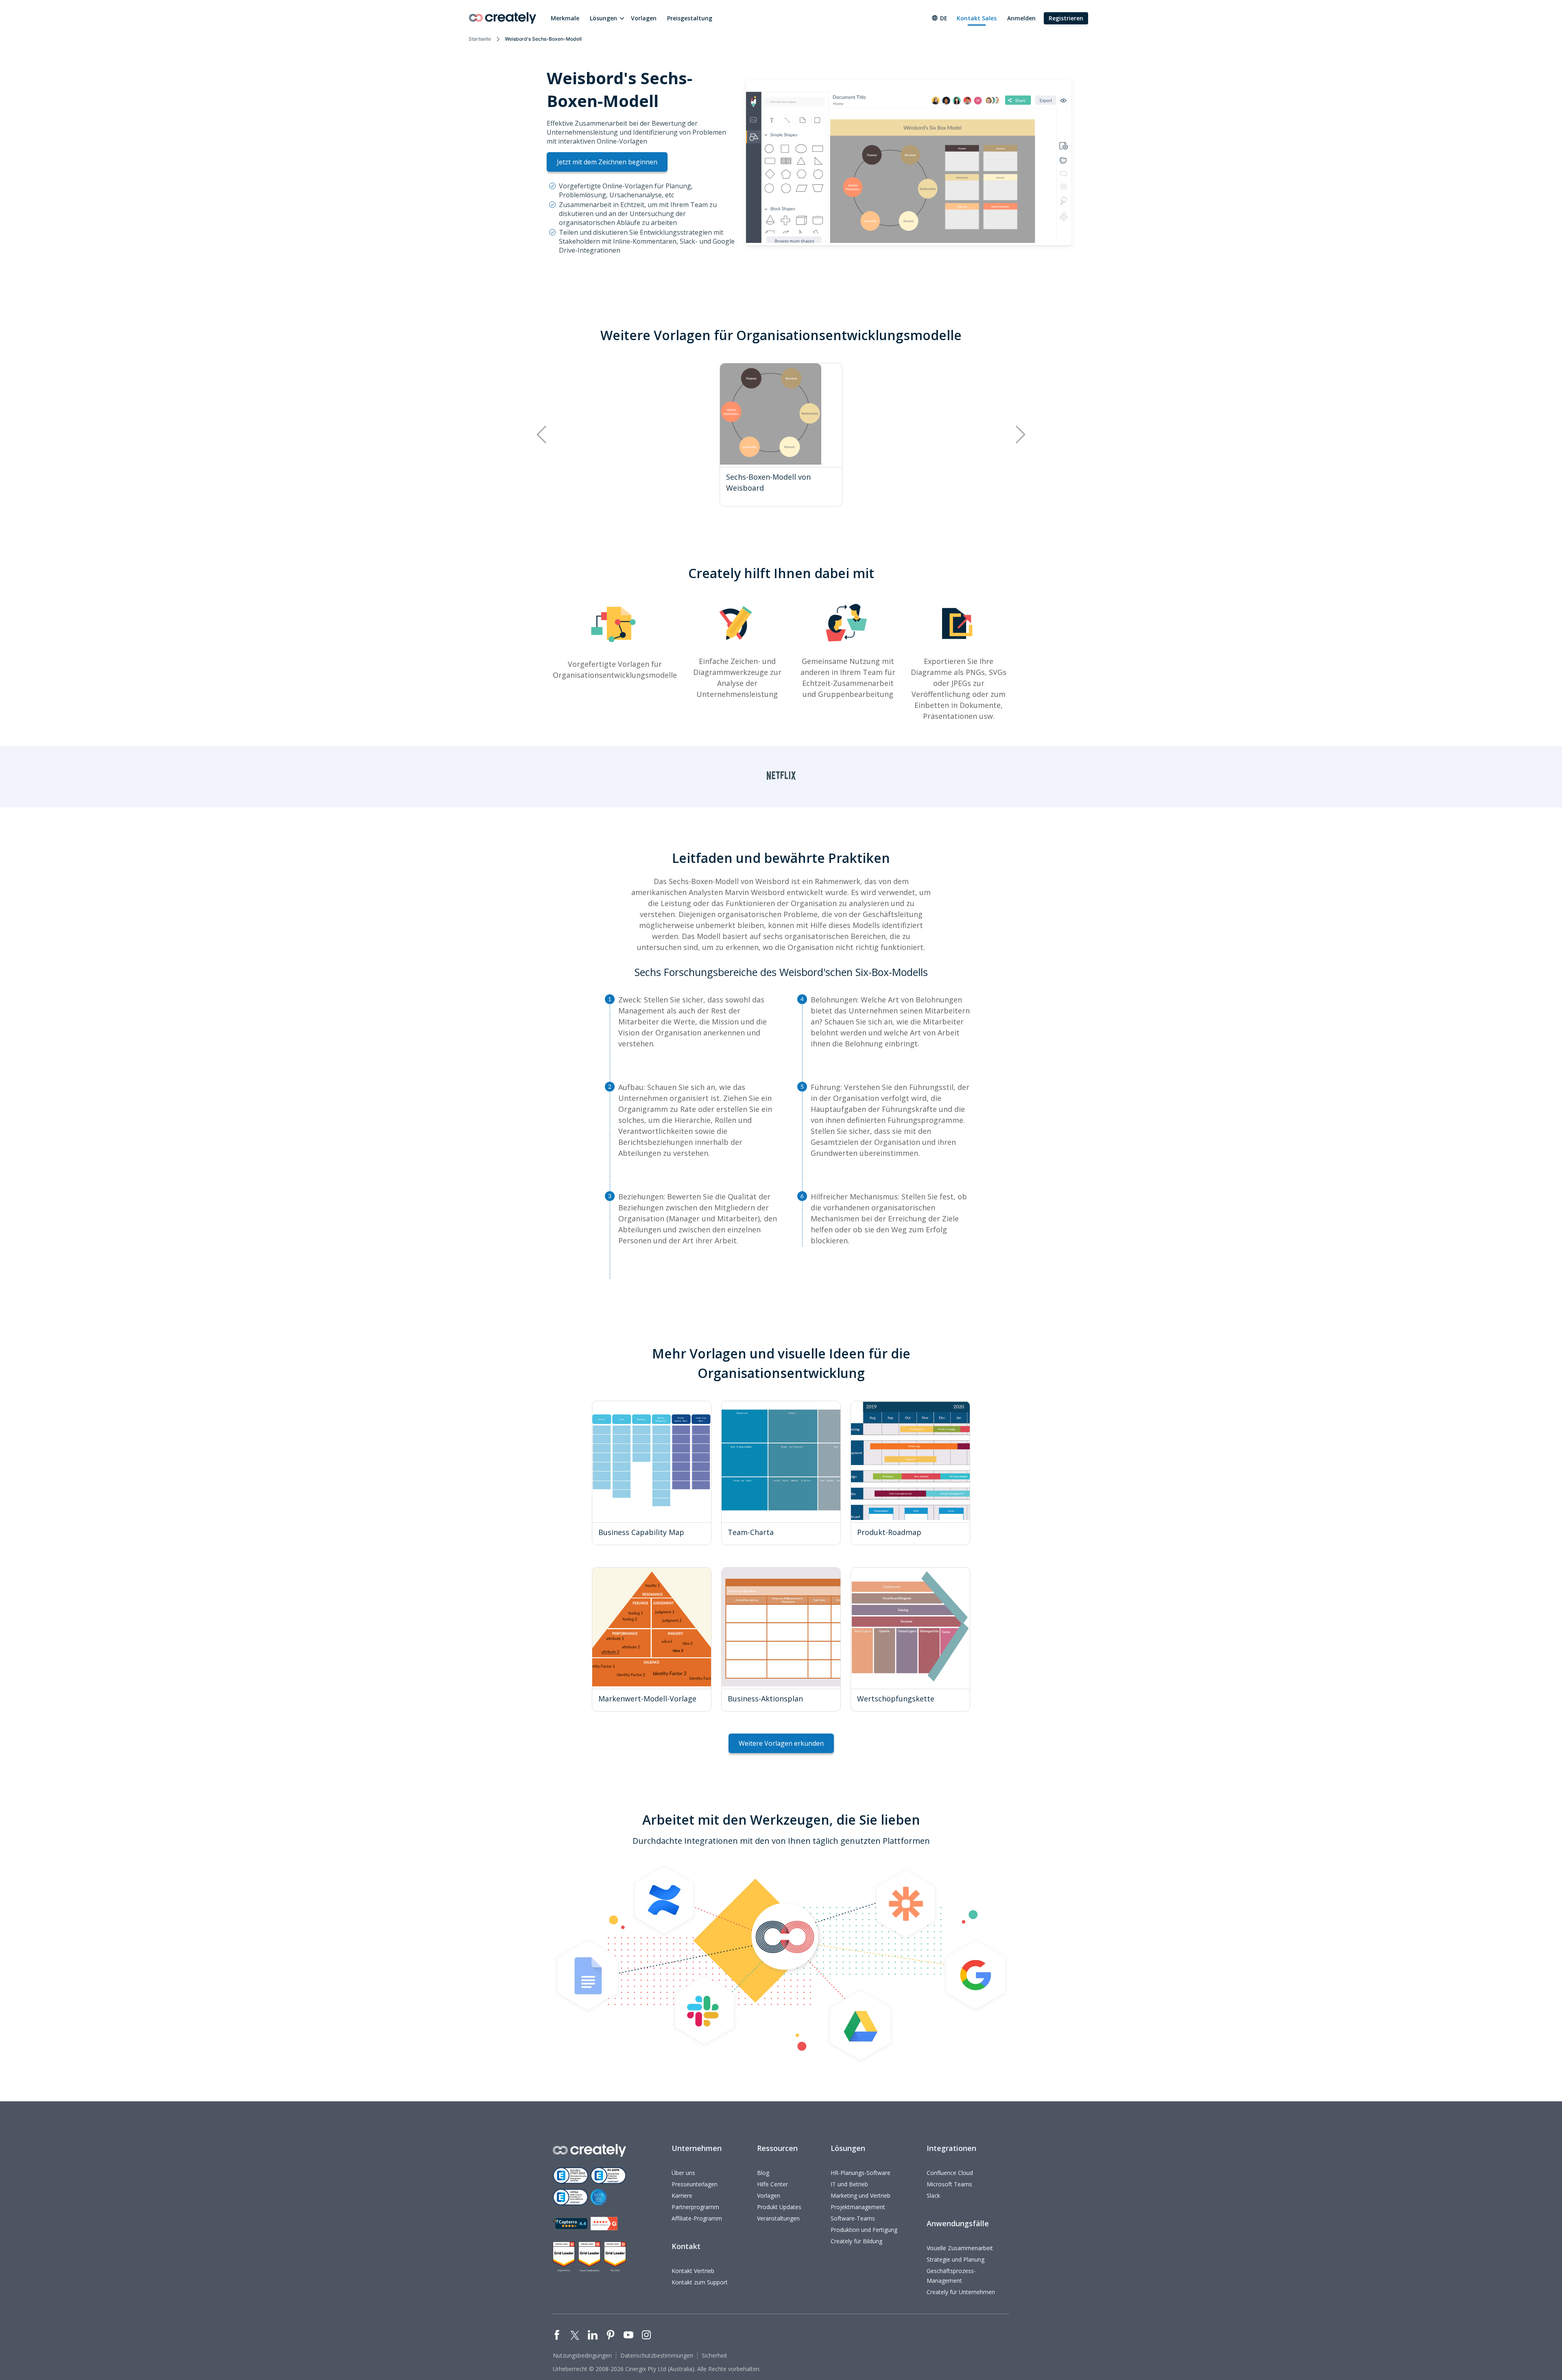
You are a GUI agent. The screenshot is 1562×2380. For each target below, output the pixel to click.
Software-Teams (853, 2218)
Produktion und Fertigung (864, 2230)
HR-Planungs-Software (861, 2173)
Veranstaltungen (778, 2218)
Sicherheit (714, 2355)
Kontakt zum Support (700, 2282)
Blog (763, 2173)
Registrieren (1066, 18)
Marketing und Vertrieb (861, 2195)
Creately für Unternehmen (961, 2292)
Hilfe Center (772, 2184)
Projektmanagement (858, 2207)
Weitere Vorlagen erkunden (781, 1743)
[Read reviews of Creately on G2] (604, 2224)
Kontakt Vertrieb (693, 2271)
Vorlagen (644, 18)
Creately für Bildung (856, 2241)
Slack (933, 2195)
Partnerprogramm (695, 2207)
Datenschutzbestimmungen (657, 2355)
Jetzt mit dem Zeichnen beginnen (607, 162)
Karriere (682, 2195)
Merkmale (565, 18)
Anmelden (1021, 18)
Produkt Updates (779, 2207)
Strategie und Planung (956, 2259)
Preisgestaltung (690, 18)
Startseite (480, 39)
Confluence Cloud (950, 2173)
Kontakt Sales (977, 18)
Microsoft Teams (949, 2184)
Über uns (683, 2173)
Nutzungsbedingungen (582, 2355)
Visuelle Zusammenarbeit (960, 2248)
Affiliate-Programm (697, 2218)
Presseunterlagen (695, 2184)
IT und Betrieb (849, 2184)
